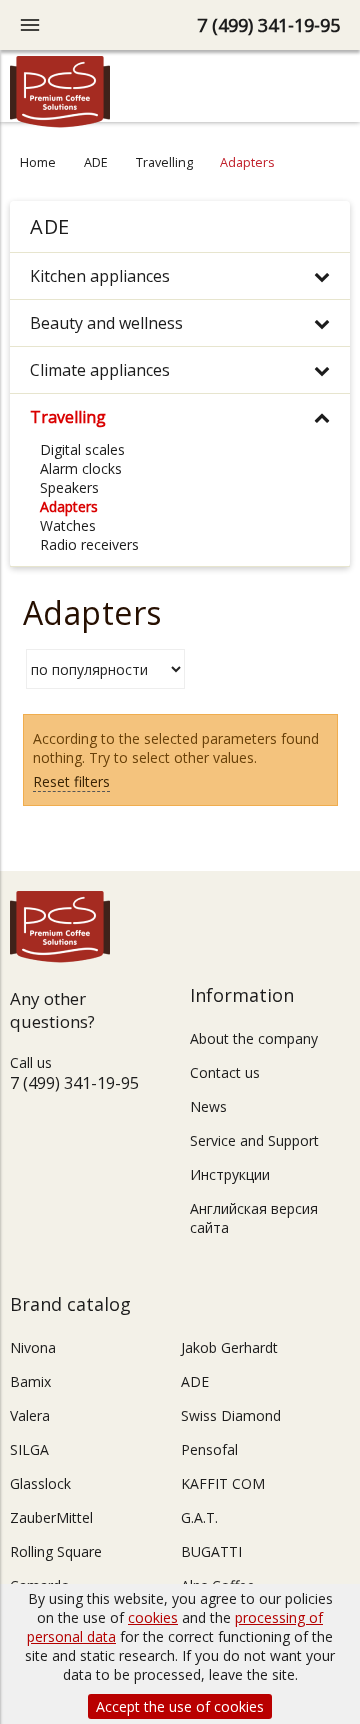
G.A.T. (199, 1517)
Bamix (30, 1381)
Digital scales (82, 449)
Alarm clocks (81, 468)
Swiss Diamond (231, 1415)
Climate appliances (100, 370)
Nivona (33, 1347)
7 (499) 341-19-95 (268, 25)
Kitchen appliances (100, 276)
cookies (153, 1617)
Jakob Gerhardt (229, 1347)
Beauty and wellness (106, 323)
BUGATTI (211, 1551)
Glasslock (40, 1483)
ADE (96, 162)
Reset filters (71, 781)
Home (38, 162)
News (208, 1106)
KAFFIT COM (223, 1483)
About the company (254, 1038)
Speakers (69, 487)
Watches (68, 525)
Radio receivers (89, 544)
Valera (30, 1415)
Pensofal (209, 1449)
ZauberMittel (51, 1517)
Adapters (69, 506)
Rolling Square (56, 1551)
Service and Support (254, 1140)
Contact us (225, 1072)
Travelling (164, 162)
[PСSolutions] (60, 122)
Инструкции (230, 1174)
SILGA (29, 1449)
